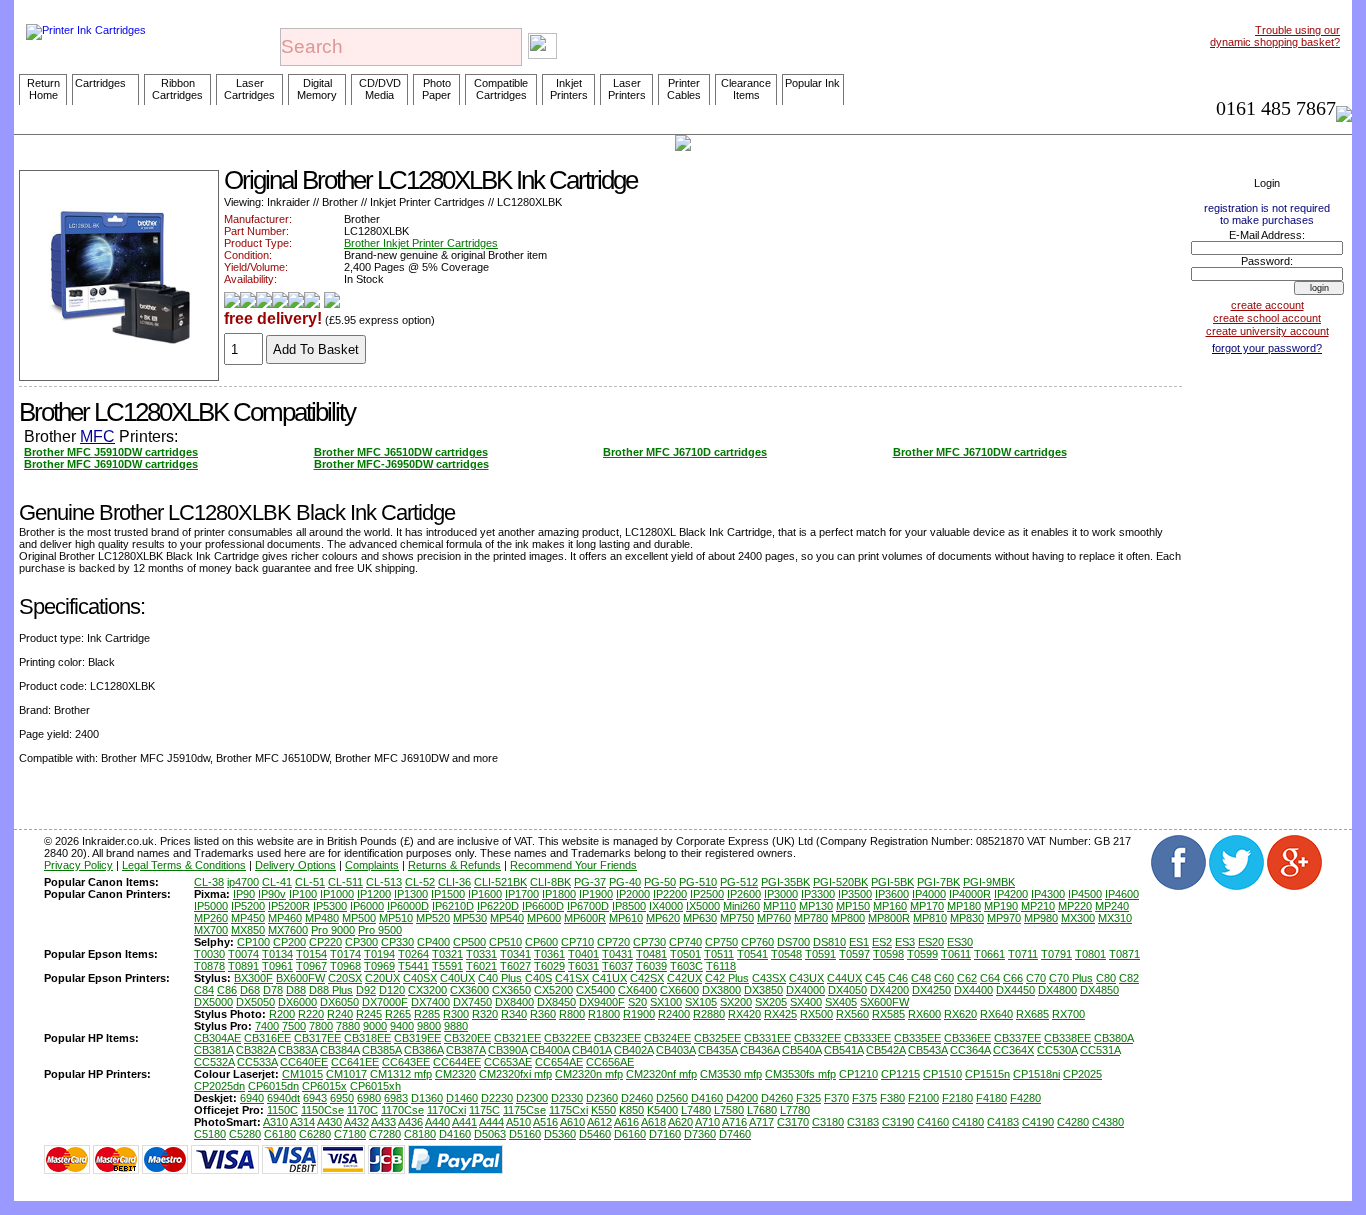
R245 (369, 1014)
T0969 (379, 966)
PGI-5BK (892, 882)
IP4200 (1011, 894)
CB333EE (867, 1038)
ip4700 (243, 882)
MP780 (811, 918)
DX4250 (931, 990)
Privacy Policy (78, 865)
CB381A (213, 1050)
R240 (340, 1014)
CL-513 (384, 882)
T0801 (1090, 954)
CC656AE (610, 1062)
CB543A (927, 1050)
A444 (491, 1122)
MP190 (1001, 906)
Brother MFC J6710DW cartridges (980, 452)
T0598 (888, 954)
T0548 (786, 954)
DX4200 (889, 990)
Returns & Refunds (454, 865)
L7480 (696, 1110)
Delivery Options (295, 865)
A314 (302, 1122)
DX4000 (805, 990)
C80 (1106, 978)
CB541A (843, 1050)
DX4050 (847, 990)
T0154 (311, 954)
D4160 (707, 1098)
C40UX (457, 978)
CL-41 (277, 882)
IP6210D (453, 906)
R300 (456, 1014)
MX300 (1078, 918)
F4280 (1025, 1098)
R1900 (639, 1014)
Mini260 (741, 906)
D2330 (567, 1098)
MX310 (1115, 918)
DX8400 (514, 1002)
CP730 (649, 942)
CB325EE (717, 1038)
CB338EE (1067, 1038)
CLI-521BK (500, 882)
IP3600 (892, 894)
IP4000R (970, 894)
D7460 (735, 1134)
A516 (545, 1122)
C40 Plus (500, 978)
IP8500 (629, 906)
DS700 (793, 942)
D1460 (462, 1098)
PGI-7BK (938, 882)
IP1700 (522, 894)
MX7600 (288, 930)
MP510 (396, 918)
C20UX (382, 978)
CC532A (214, 1062)
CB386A (423, 1050)
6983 (396, 1098)
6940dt (283, 1098)
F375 (864, 1098)
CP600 (541, 942)
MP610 (626, 918)
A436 (410, 1122)
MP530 (470, 918)
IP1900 (596, 894)
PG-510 (698, 882)
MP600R (585, 918)
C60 (944, 978)
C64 (990, 978)
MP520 (433, 918)
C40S (538, 978)
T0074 (243, 954)
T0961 (277, 966)
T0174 (345, 954)
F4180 (991, 1098)
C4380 (1108, 1122)
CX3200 (427, 990)
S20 (637, 1002)
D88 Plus (331, 990)
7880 (348, 1026)
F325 (808, 1098)
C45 (875, 978)
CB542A (885, 1050)
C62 (967, 978)
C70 (1036, 978)
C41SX (572, 978)
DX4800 (1057, 990)
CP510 (505, 942)
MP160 (890, 906)
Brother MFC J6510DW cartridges (401, 452)
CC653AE (508, 1062)
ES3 (905, 942)
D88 (296, 990)
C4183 (1003, 1122)
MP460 (285, 918)
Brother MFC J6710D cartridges (685, 452)
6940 (252, 1098)
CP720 (613, 942)
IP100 (303, 894)
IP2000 (633, 894)
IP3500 (855, 894)
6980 (369, 1098)
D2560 (672, 1098)
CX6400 (637, 990)
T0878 (209, 966)
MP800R (889, 918)
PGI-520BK (840, 882)
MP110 (779, 906)
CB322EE (567, 1038)
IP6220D (498, 906)
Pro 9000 (333, 930)
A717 (761, 1122)
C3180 (828, 1122)
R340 (514, 1014)
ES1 (859, 942)
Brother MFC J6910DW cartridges (111, 464)
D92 (366, 990)
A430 (329, 1122)
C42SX (647, 978)
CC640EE (304, 1062)
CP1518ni (1036, 1074)
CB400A (549, 1050)
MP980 (1041, 918)
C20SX (345, 978)
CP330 (397, 942)
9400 (402, 1026)
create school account (1267, 318)
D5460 (595, 1134)
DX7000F (385, 1002)
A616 (626, 1122)
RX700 (1068, 1014)
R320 (485, 1014)
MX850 (248, 930)
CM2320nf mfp (661, 1074)
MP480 (322, 918)
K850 (631, 1110)
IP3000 (781, 894)
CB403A (675, 1050)
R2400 (674, 1014)
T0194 (379, 954)
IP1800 (559, 894)
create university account (1267, 331)
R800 (572, 1014)
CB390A (507, 1050)
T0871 (1124, 954)
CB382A (255, 1050)
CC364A (970, 1050)
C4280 (1073, 1122)
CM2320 (455, 1074)
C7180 (350, 1134)
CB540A (801, 1050)
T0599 (922, 954)
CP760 (757, 942)
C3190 (898, 1122)
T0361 (549, 954)
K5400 (662, 1110)
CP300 (361, 942)
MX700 (211, 930)
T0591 (820, 954)
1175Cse (524, 1110)
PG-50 (660, 882)
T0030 (209, 954)
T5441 (413, 966)
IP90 (244, 894)
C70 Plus (1071, 978)
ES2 (882, 942)
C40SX (420, 978)
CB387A (465, 1050)
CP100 (253, 942)
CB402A (633, 1050)
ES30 (960, 942)
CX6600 (679, 990)
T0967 (311, 966)
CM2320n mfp (589, 1074)
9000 (375, 1026)
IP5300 (330, 906)
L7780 (795, 1110)
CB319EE (417, 1038)
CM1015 (302, 1074)
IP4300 (1048, 894)
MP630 (700, 918)
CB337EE (1017, 1038)
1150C (282, 1110)
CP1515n (987, 1074)
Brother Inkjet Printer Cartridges (421, 243)
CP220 (325, 942)
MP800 (848, 918)
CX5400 (595, 990)
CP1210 (858, 1074)
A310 (275, 1122)
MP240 (1112, 906)
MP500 (359, 918)
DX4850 (1099, 990)
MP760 (774, 918)
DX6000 (297, 1002)
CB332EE (817, 1038)
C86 (227, 990)
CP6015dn (273, 1086)
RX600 (924, 1014)
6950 (342, 1098)
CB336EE (967, 1038)
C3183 (863, 1122)
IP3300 (818, 894)
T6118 (721, 966)
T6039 (651, 966)
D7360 (700, 1134)
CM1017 (346, 1074)
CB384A (339, 1050)
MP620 (663, 918)
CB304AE (217, 1038)
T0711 (1023, 954)
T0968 (345, 966)
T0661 (989, 954)
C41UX (609, 978)
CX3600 (469, 990)
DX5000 (213, 1002)
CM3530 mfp (731, 1074)
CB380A (1113, 1038)
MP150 (853, 906)
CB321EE (517, 1038)
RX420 (744, 1014)
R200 (282, 1014)
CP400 (433, 942)
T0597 (854, 954)
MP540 (507, 918)
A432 (356, 1122)
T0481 (651, 954)
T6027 (515, 966)
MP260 (211, 918)
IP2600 (744, 894)
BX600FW (300, 978)
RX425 (780, 1014)
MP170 (927, 906)
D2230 (497, 1098)
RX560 (852, 1014)
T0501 (685, 954)
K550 (603, 1110)
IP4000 (929, 894)
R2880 (709, 1014)
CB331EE (767, 1038)
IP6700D (588, 906)
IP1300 (411, 894)
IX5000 (703, 906)
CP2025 (1082, 1074)
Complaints (372, 865)
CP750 (721, 942)
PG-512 (739, 882)
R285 (427, 1014)
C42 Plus (727, 978)
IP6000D (408, 906)
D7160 (665, 1134)
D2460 (637, 1098)
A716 (734, 1122)
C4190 (1038, 1122)
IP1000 (337, 894)
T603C (686, 966)
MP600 (544, 918)
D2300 (532, 1098)
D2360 (602, 1098)
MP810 (930, 918)
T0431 (617, 954)
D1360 (427, 1098)
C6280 (315, 1134)
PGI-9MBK (989, 882)
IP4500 (1085, 894)
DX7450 (472, 1002)
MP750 (737, 918)
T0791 (1056, 954)
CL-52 (420, 882)
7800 (321, 1026)
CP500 (469, 942)
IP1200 (374, 894)
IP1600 (485, 894)
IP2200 (670, 894)
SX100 (666, 1002)
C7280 (385, 1134)
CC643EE (406, 1062)
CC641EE (355, 1062)
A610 (572, 1122)
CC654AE (559, 1062)
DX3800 (721, 990)
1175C (484, 1110)
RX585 (888, 1014)
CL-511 (345, 882)
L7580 (729, 1110)
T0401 (583, 954)
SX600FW (884, 1002)
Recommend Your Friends (573, 865)
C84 (204, 990)
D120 (392, 990)
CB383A (297, 1050)
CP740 (685, 942)
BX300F (253, 978)
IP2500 (707, 894)
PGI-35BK (785, 882)
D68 (250, 990)
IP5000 (211, 906)
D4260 (777, 1098)
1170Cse (402, 1110)
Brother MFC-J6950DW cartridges (401, 464)
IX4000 (666, 906)
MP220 (1075, 906)
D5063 (490, 1134)
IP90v (272, 894)
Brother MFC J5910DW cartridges (111, 452)
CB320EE (467, 1038)
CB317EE (317, 1038)
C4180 (968, 1122)
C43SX (769, 978)
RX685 (1032, 1014)
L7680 (762, 1110)
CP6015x (324, 1086)
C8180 (420, 1134)
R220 (311, 1014)
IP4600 (1122, 894)
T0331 (481, 954)
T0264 (413, 954)
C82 (1129, 978)
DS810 (829, 942)
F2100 (923, 1098)
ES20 (931, 942)
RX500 (816, 1014)
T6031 (583, 966)
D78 (273, 990)
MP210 (1038, 906)
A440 (437, 1122)
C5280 (245, 1134)
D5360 (560, 1134)
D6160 (630, 1134)
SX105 (701, 1002)
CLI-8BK (550, 882)
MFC (97, 436)
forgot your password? (1267, 348)
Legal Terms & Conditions (184, 865)
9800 (429, 1026)
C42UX (684, 978)
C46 (898, 978)
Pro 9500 (380, 930)
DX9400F (602, 1002)
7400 (267, 1026)
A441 (464, 1122)
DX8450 (556, 1002)
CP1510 (942, 1074)
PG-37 (590, 882)
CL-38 (209, 882)
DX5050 (255, 1002)
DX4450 (1015, 990)
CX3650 (511, 990)
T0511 (719, 954)
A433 (383, 1122)
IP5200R (289, 906)
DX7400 (430, 1002)
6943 (315, 1098)
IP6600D (543, 906)
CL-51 (310, 882)
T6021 (481, 966)
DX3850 (763, 990)
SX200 (736, 1002)
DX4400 (973, 990)
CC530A (1057, 1050)
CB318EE (367, 1038)
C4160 (933, 1122)
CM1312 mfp (401, 1074)
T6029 (549, 966)
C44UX (844, 978)
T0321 (447, 954)
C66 (1013, 978)
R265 (398, 1014)
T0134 (277, 954)
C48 (921, 978)
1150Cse (322, 1110)
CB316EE (267, 1038)
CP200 (289, 942)
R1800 (604, 1014)
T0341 (515, 954)
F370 (836, 1098)
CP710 (577, 942)
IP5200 (248, 906)
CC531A (1100, 1050)
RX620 (960, 1014)
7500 (294, 1026)
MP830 (967, 918)
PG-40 (625, 882)
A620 (680, 1122)
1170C (362, 1110)
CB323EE (617, 1038)
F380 (892, 1098)
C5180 (210, 1134)
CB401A (591, 1050)
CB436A (759, 1050)
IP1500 (448, 894)
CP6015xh (375, 1086)
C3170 (793, 1122)
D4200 (742, 1098)
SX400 (806, 1002)
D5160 (525, 1134)
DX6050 (339, 1002)
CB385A (381, 1050)
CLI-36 (454, 882)
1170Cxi (446, 1110)
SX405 (841, 1002)
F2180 (957, 1098)
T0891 (243, 966)
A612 (599, 1122)
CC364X (1013, 1050)
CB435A (717, 1050)
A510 (518, 1122)
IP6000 (367, 906)
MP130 (816, 906)
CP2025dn (219, 1086)
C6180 (280, 1134)
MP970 (1004, 918)
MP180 (964, 906)
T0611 (956, 954)
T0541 (752, 954)
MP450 (248, 918)
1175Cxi (568, 1110)
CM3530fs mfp (800, 1074)
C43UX (806, 978)
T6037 (617, 966)
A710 (707, 1122)
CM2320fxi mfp (515, 1074)
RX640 (996, 1014)
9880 (456, 1026)
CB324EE (667, 1038)
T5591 (447, 966)
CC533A (257, 1062)
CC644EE (457, 1062)
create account (1267, 305)
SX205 (771, 1002)
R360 (543, 1014)
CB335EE (917, 1038)
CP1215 (900, 1074)
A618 (653, 1122)
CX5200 (553, 990)
